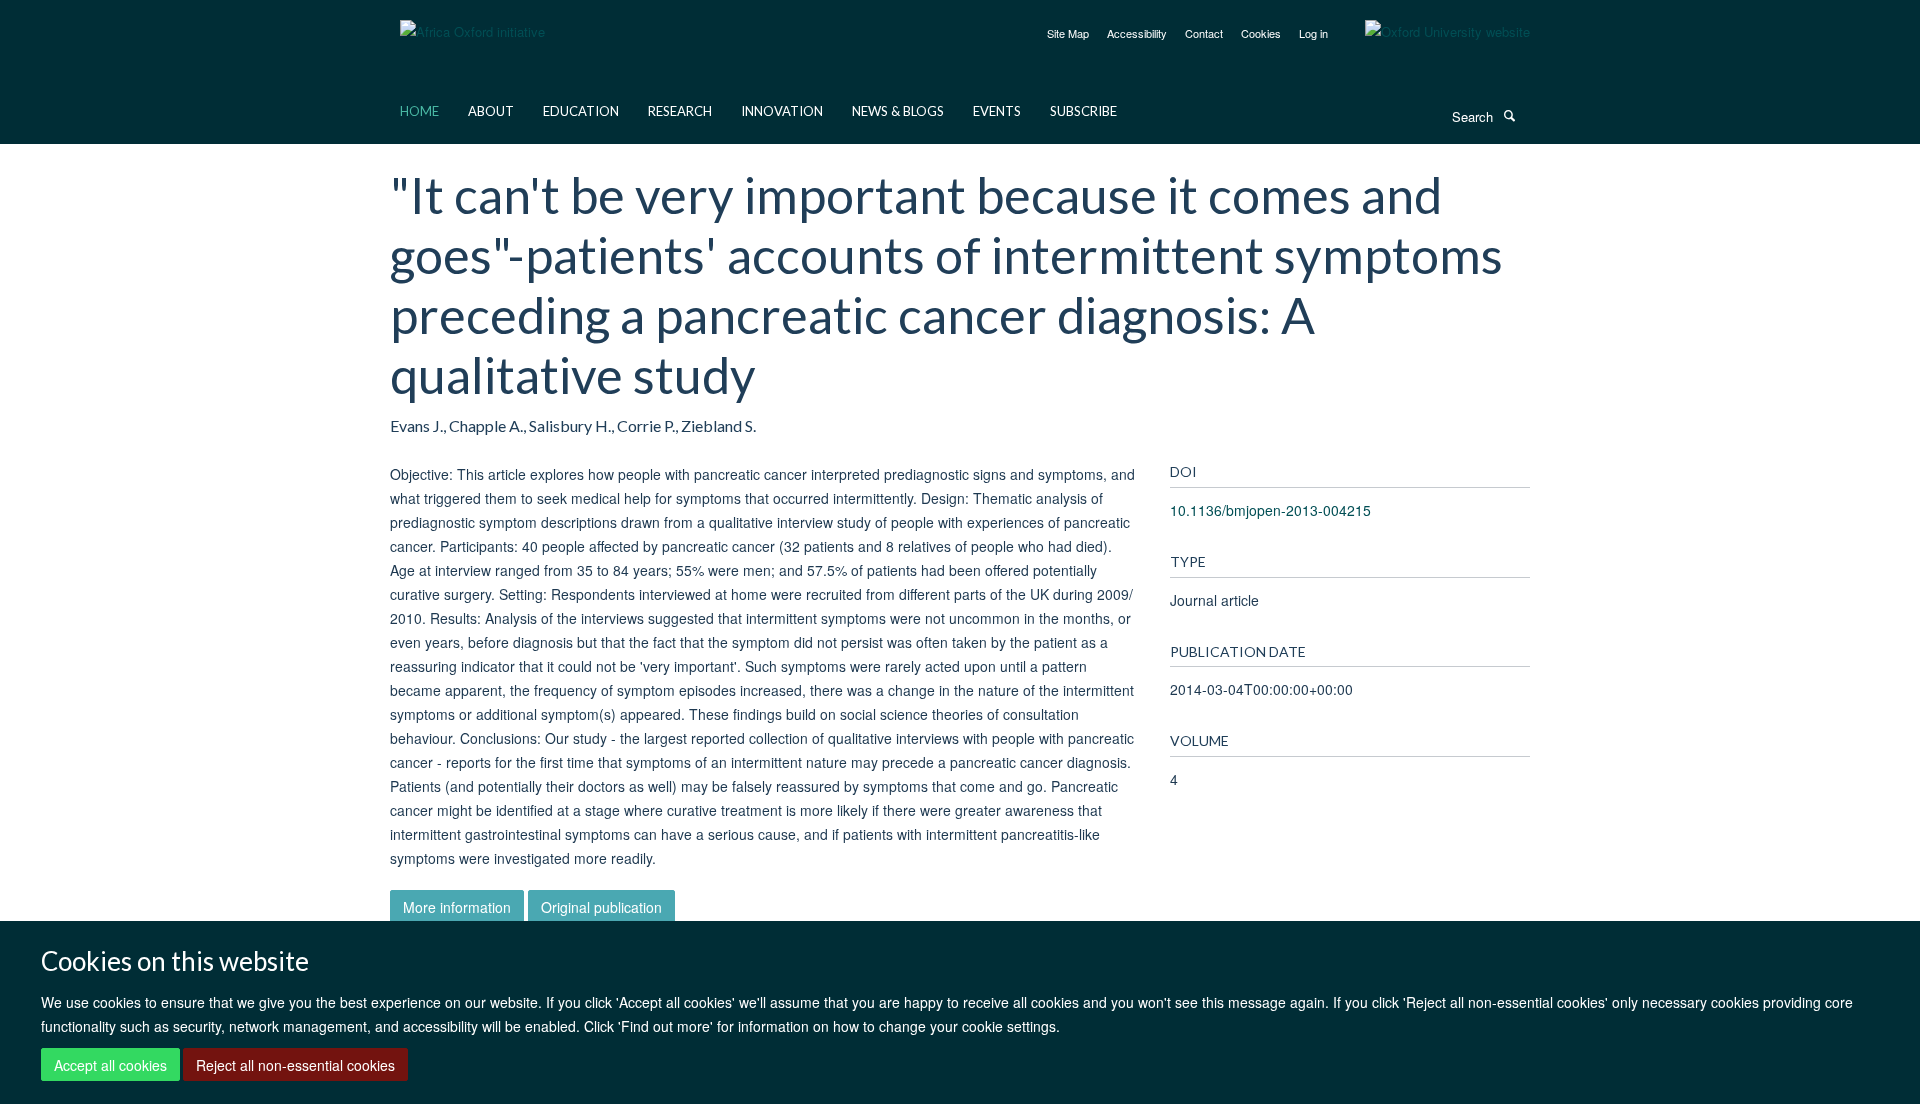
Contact (1204, 33)
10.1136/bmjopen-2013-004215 (1270, 510)
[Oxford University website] (1432, 32)
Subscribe (1083, 111)
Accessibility (1137, 33)
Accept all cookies (110, 1065)
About (491, 111)
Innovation (782, 111)
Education (581, 111)
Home (419, 111)
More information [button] (457, 907)
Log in (1313, 33)
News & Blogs (898, 111)
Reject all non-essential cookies (295, 1065)
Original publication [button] (601, 907)
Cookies (1261, 33)
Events (997, 111)
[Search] (1509, 115)
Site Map (1068, 33)
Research (680, 111)
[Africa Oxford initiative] (472, 19)
